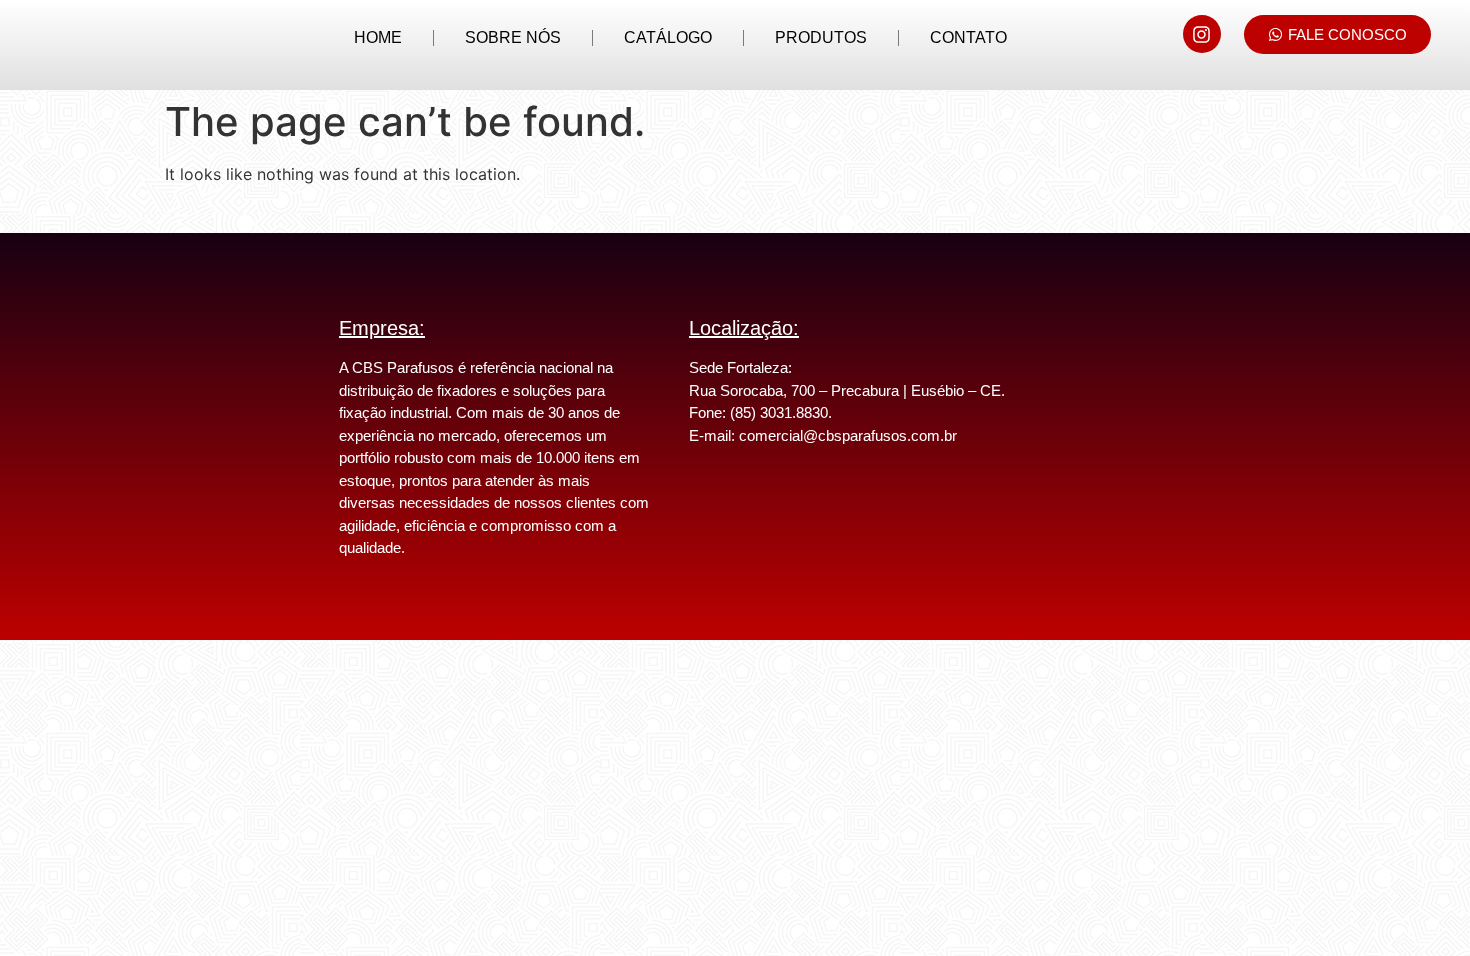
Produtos (821, 37)
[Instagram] (1202, 34)
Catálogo (668, 37)
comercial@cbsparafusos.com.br (848, 435)
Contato (968, 37)
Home (378, 37)
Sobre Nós (513, 37)
